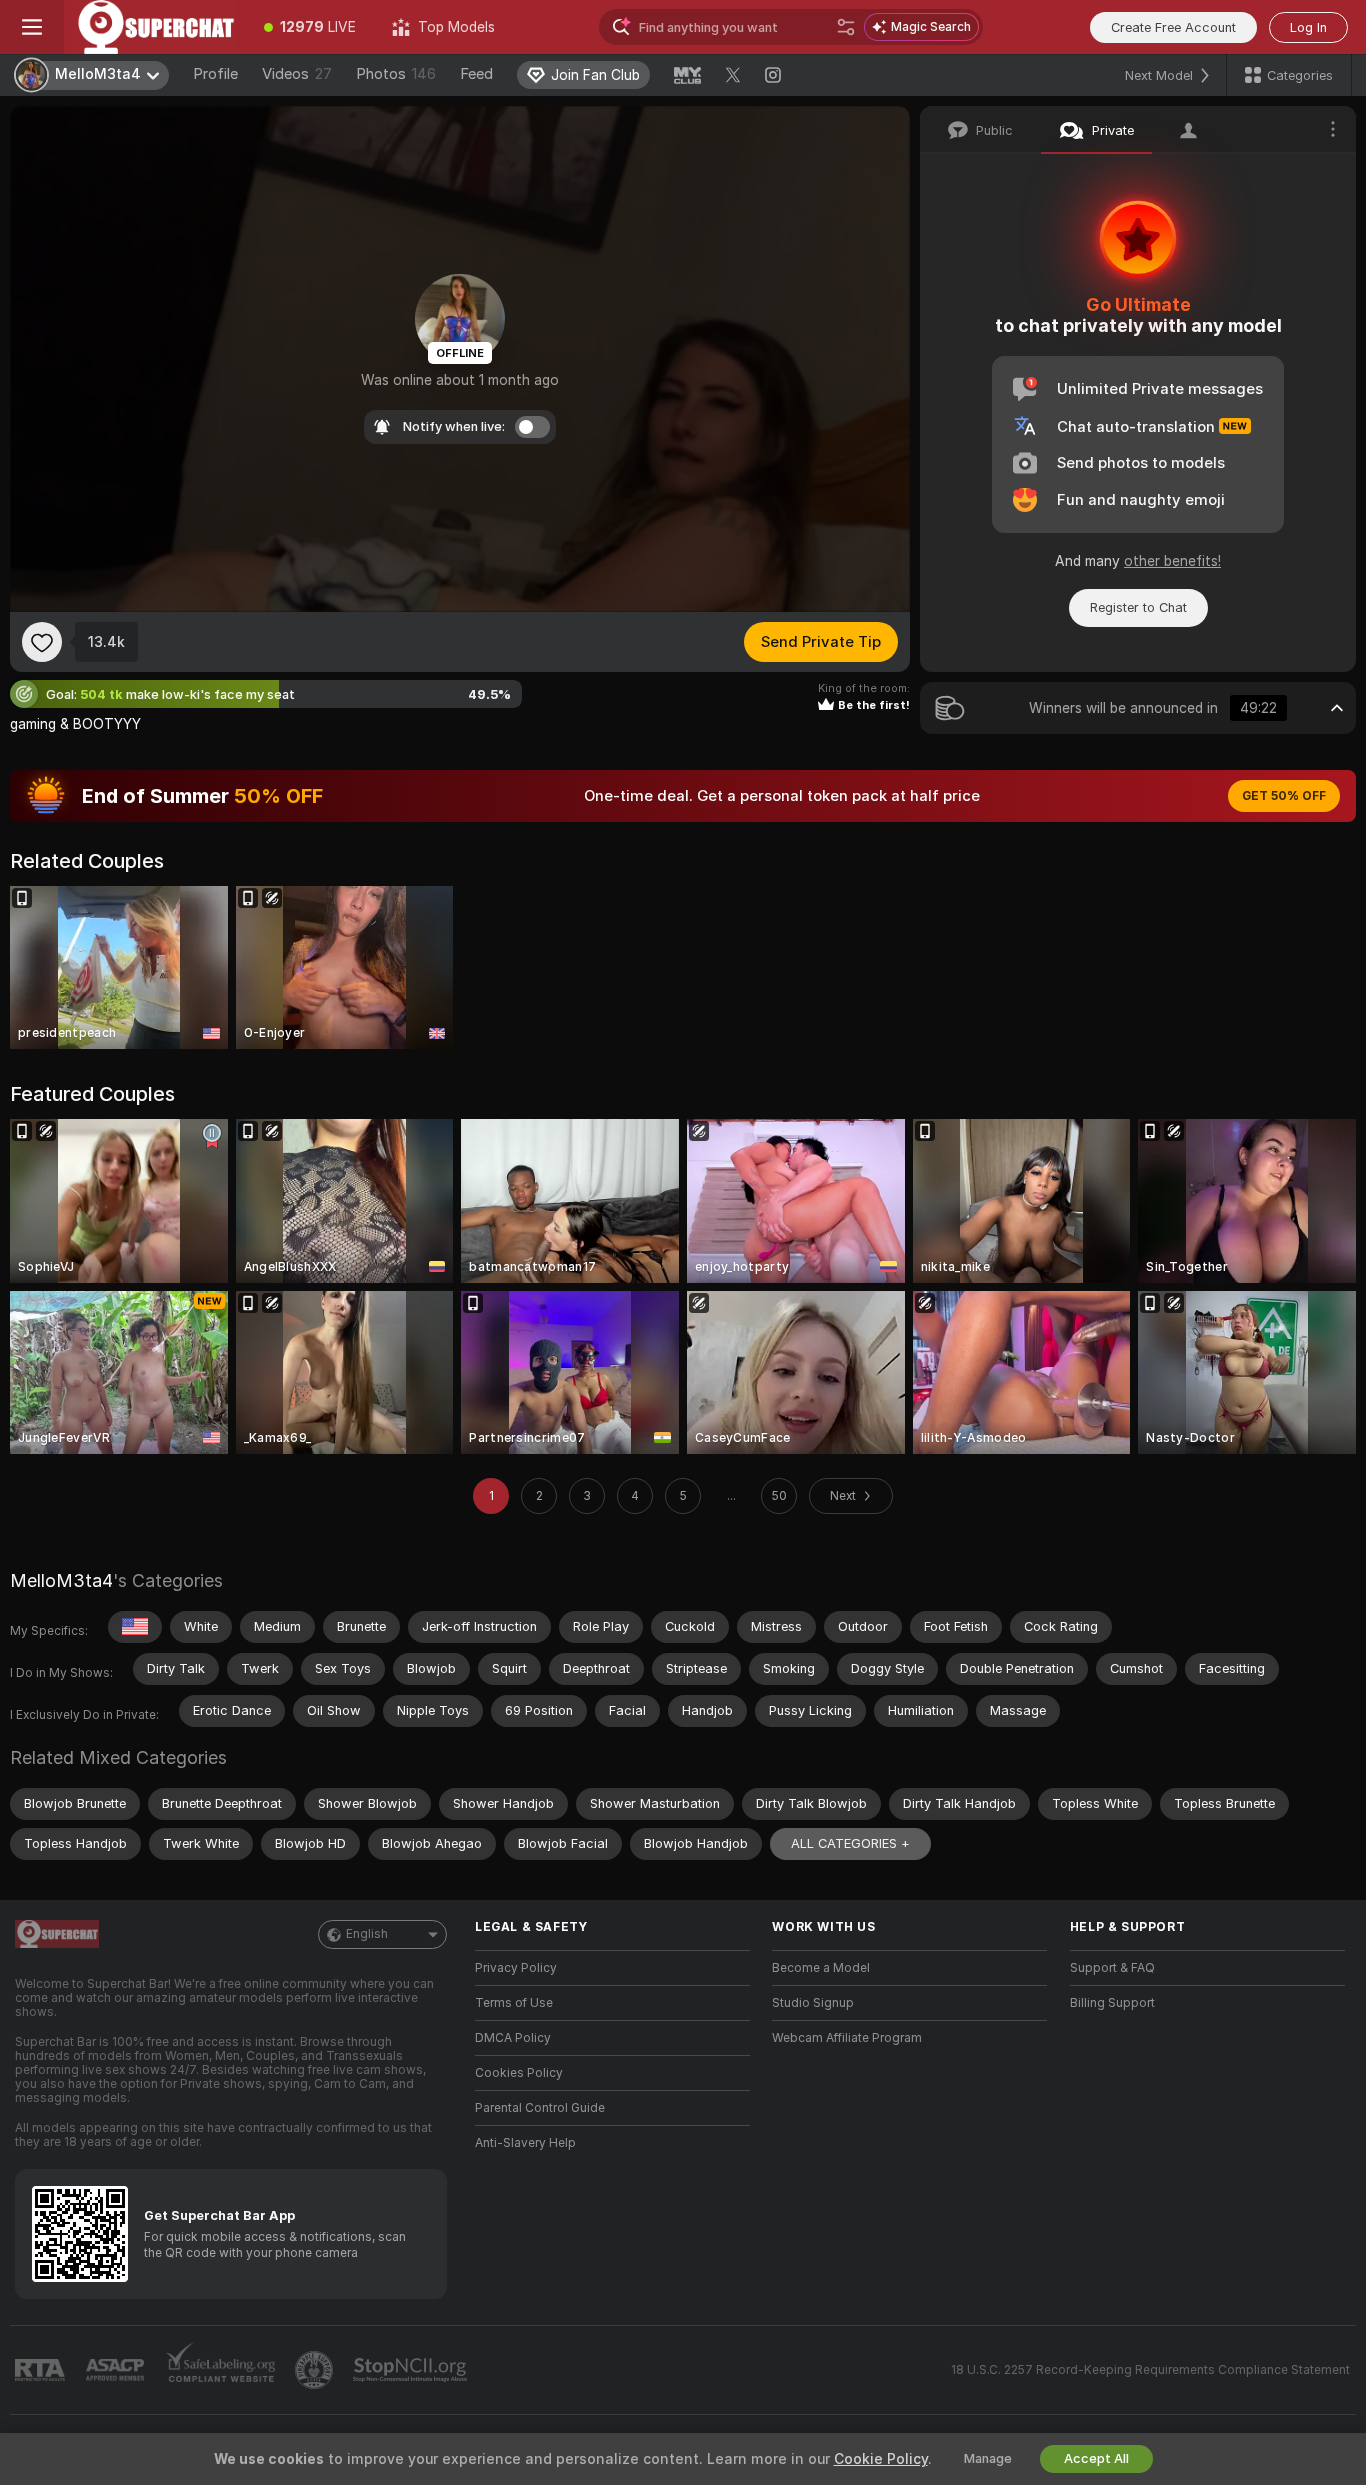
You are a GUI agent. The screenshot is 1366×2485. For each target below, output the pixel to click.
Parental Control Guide (540, 2108)
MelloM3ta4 (61, 1580)
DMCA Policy (513, 2038)
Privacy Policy (516, 1968)
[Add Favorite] (42, 642)
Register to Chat (1138, 607)
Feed (476, 74)
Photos (396, 74)
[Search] (846, 27)
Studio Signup (813, 2003)
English (367, 1934)
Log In (1308, 27)
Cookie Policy (881, 2459)
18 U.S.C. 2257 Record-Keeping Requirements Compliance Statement (1150, 2370)
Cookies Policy (519, 2073)
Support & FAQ (1112, 1968)
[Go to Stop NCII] (412, 2370)
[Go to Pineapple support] (316, 2370)
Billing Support (1112, 2003)
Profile (215, 74)
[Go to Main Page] (155, 27)
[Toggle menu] (32, 27)
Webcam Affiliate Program (847, 2038)
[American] (135, 1627)
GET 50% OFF (1284, 796)
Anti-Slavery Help (525, 2143)
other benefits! (1172, 561)
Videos (297, 74)
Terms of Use (514, 2003)
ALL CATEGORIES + (850, 1843)
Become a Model (821, 1968)
